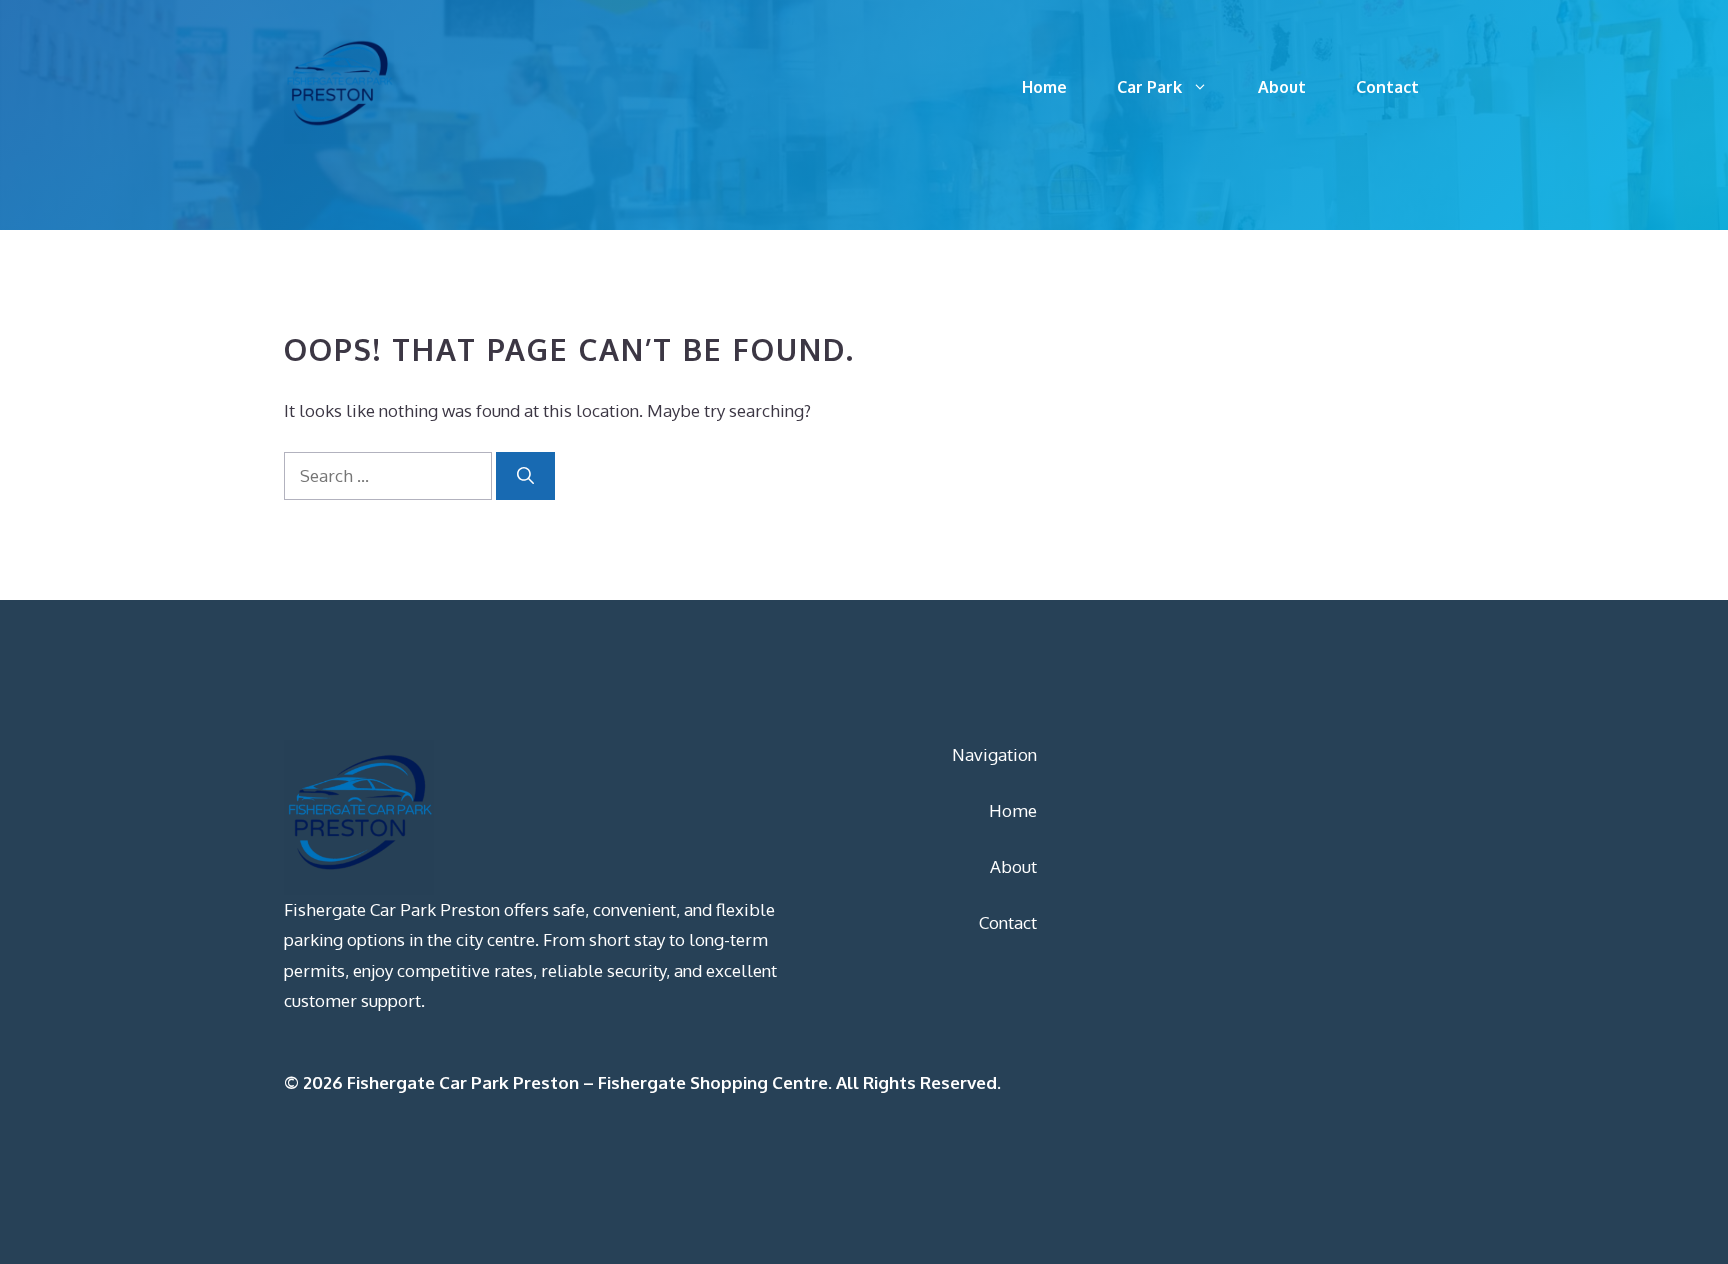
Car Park (1149, 87)
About (1282, 87)
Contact (1387, 87)
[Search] (525, 476)
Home (1044, 87)
